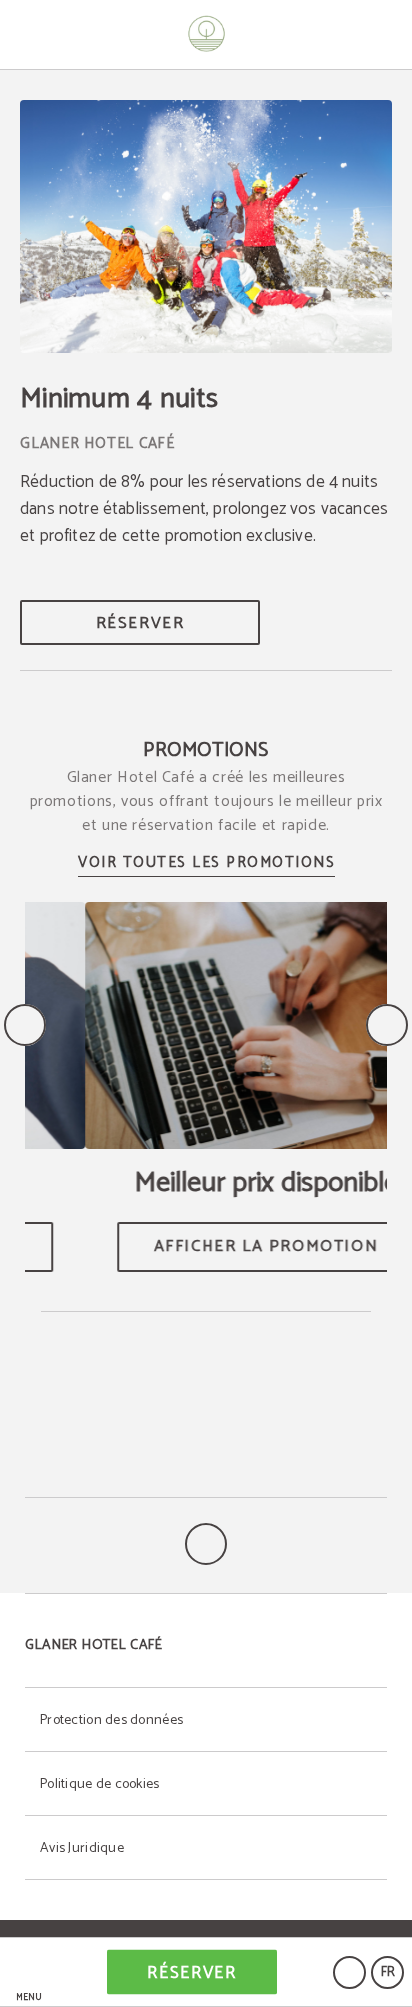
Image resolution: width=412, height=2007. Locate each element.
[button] (29, 1972)
